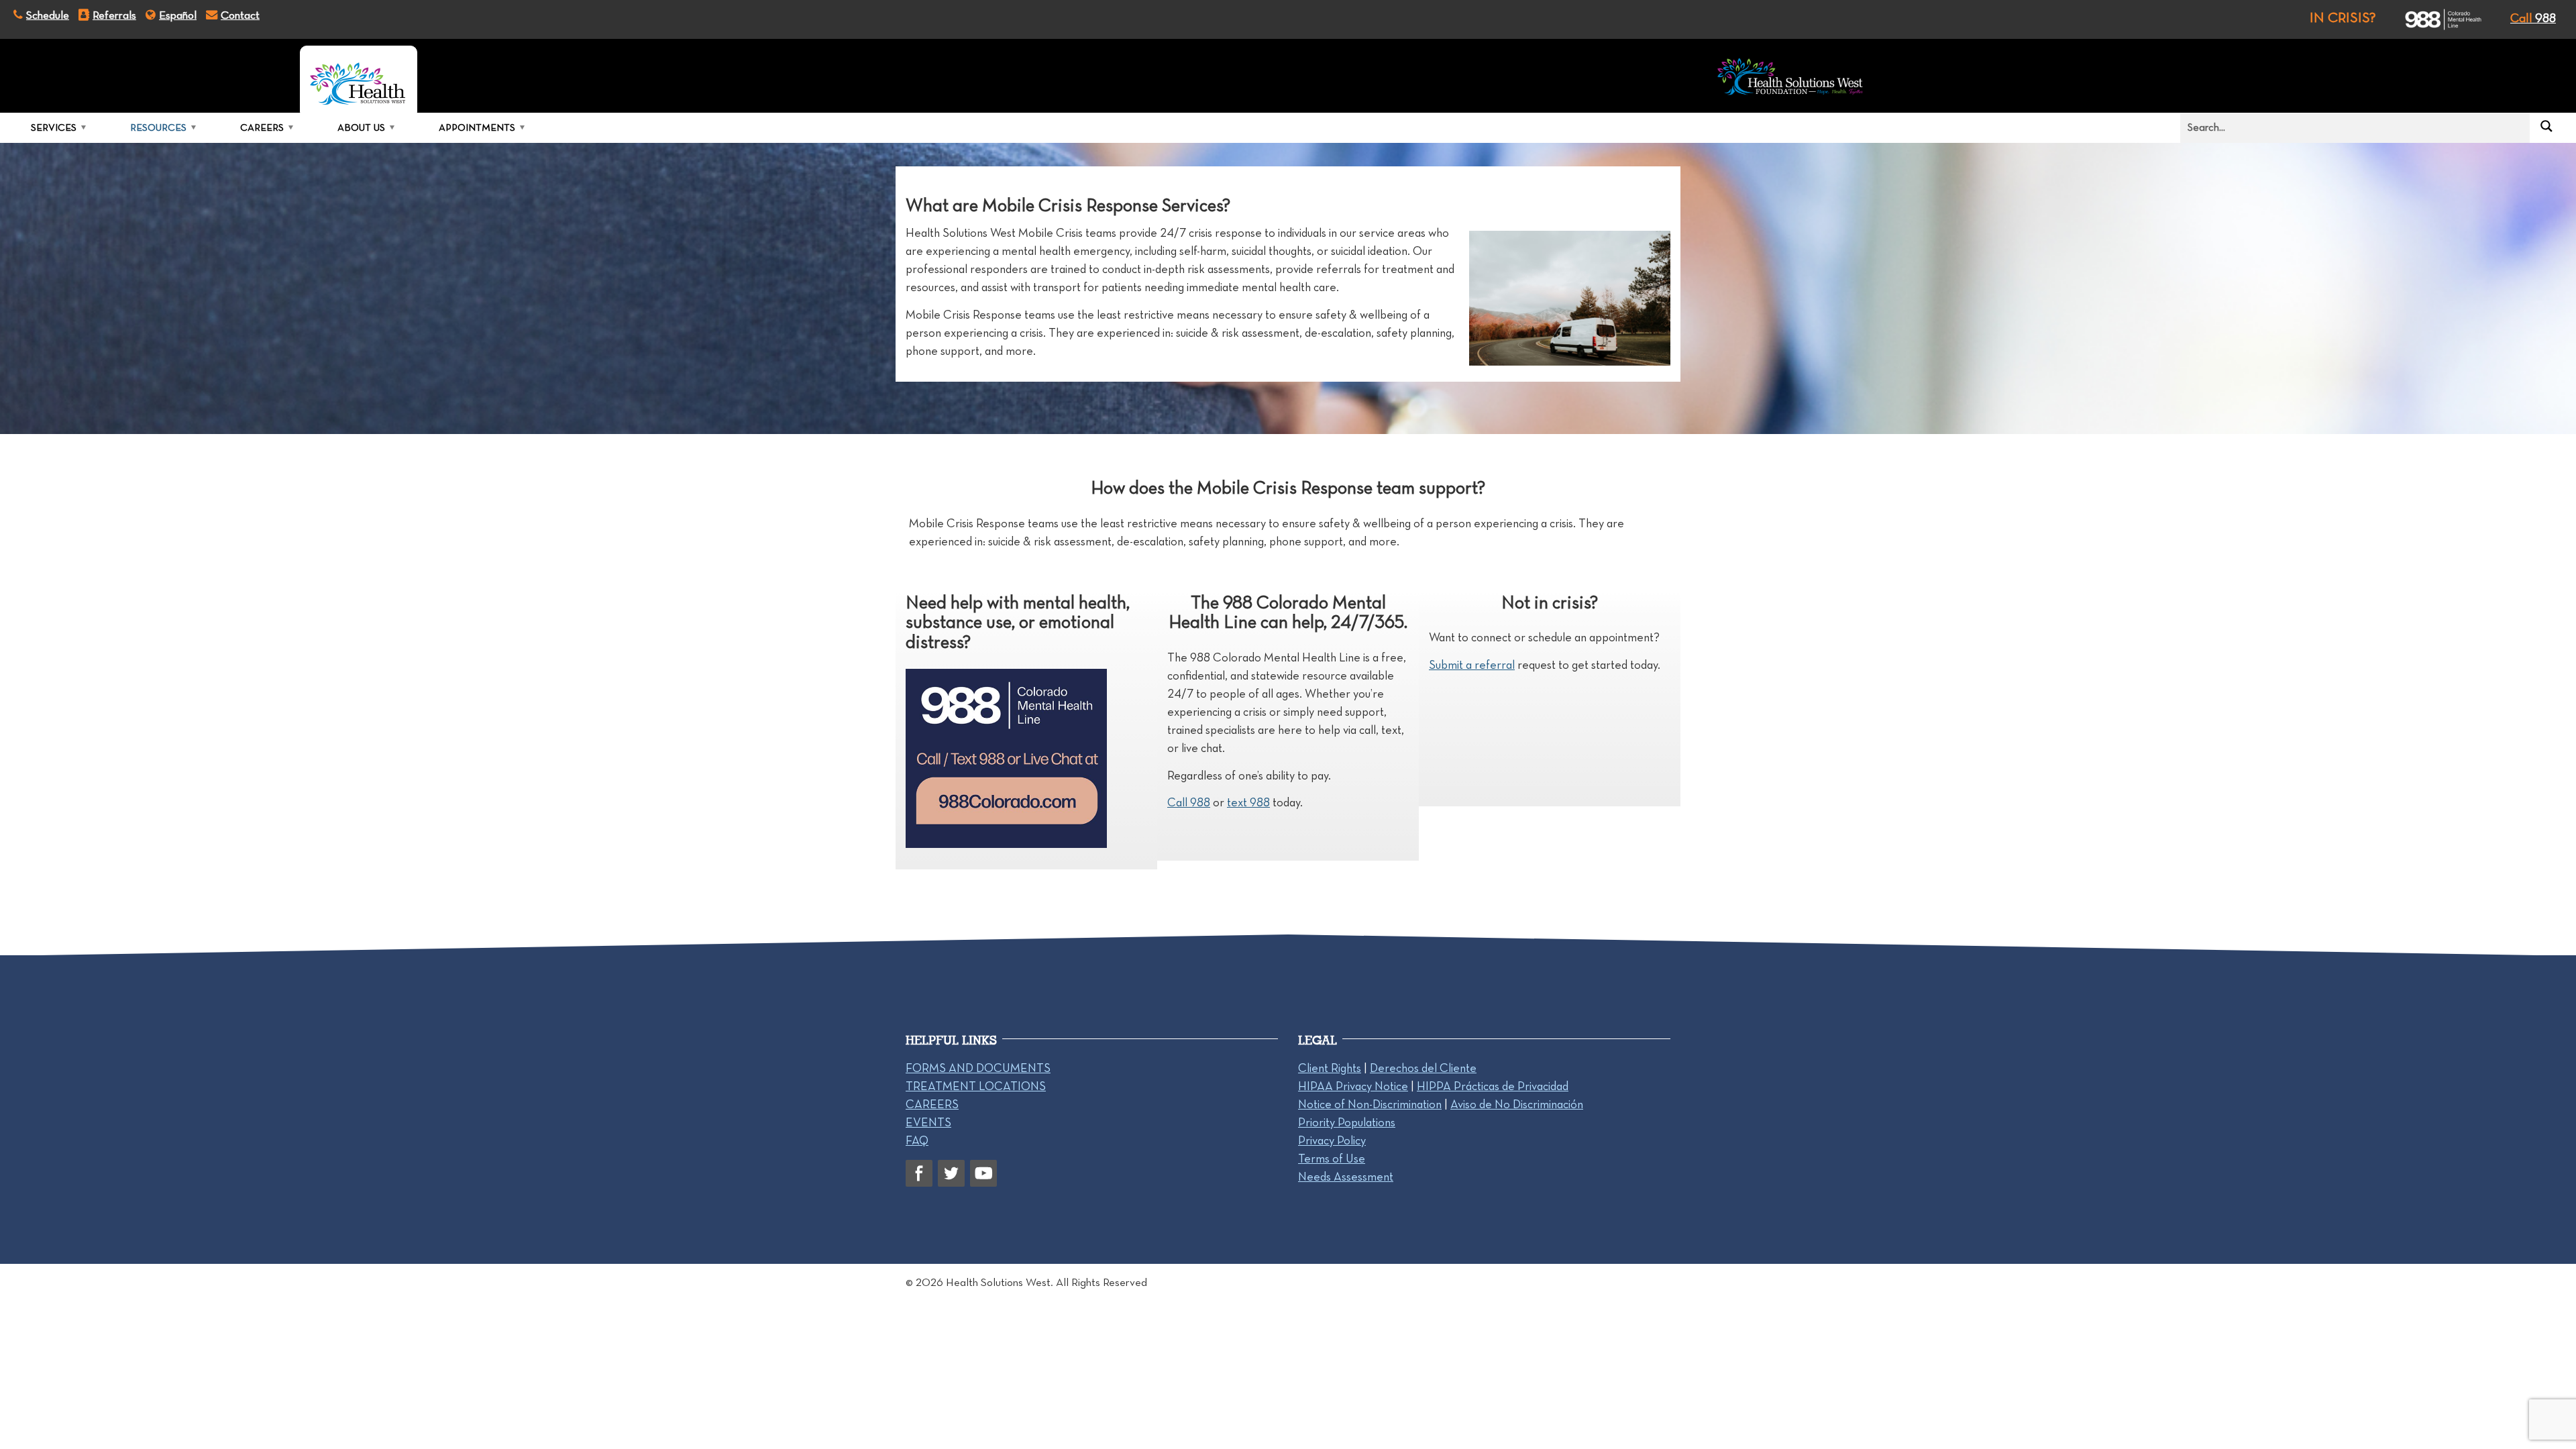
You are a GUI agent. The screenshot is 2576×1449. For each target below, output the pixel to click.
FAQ (917, 1140)
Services (54, 127)
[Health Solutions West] (359, 79)
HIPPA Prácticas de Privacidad (1493, 1086)
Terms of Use (1332, 1159)
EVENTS (928, 1122)
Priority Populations (1347, 1122)
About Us (361, 127)
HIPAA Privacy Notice (1353, 1086)
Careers (262, 127)
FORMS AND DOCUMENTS (978, 1068)
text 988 (1248, 802)
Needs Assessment (1346, 1177)
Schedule (48, 15)
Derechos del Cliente (1423, 1068)
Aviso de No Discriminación (1517, 1104)
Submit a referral (1472, 665)
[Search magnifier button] (2546, 126)
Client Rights (1330, 1068)
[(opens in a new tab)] (2431, 19)
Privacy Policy (1332, 1140)
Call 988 (1189, 802)
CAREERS (932, 1104)
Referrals (114, 15)
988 (2533, 18)
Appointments (477, 127)
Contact (240, 15)
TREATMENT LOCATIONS (976, 1086)
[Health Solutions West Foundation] (1790, 79)
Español (178, 15)
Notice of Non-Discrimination (1370, 1104)
